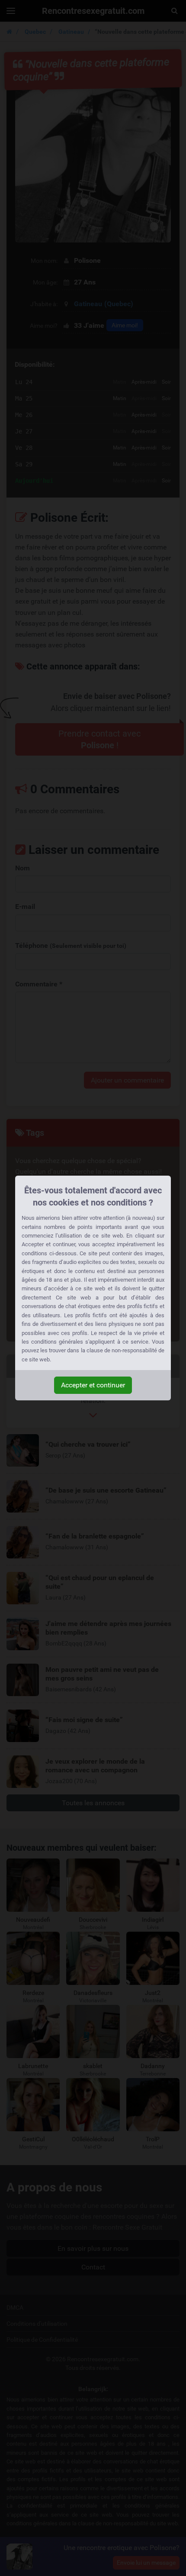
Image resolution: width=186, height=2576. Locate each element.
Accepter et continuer (93, 1385)
